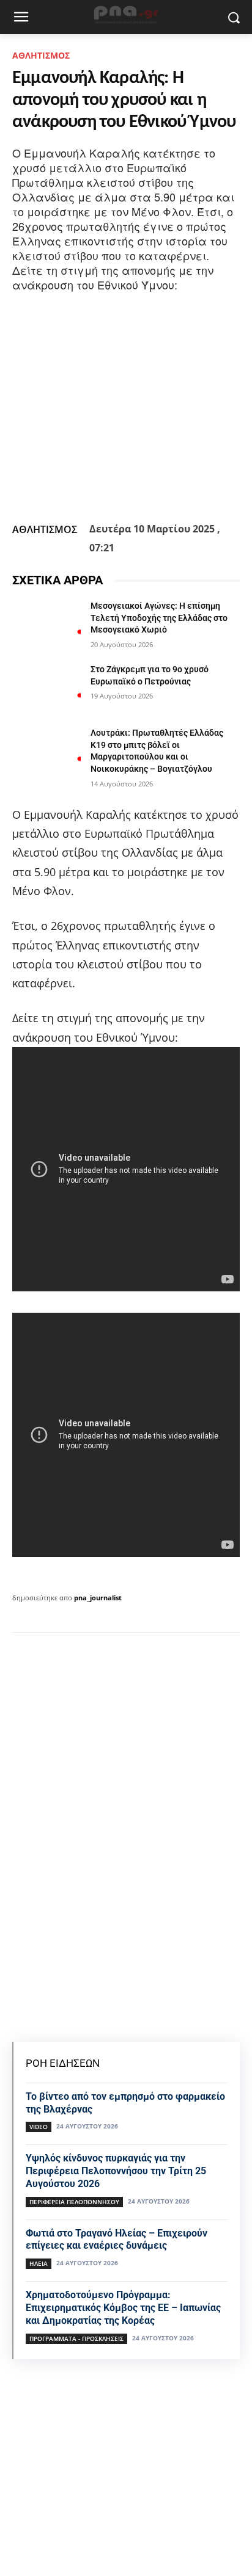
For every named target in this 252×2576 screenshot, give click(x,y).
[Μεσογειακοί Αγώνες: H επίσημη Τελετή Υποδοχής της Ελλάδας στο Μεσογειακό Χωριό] (46, 624)
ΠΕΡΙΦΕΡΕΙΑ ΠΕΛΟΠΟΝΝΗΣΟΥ (74, 2202)
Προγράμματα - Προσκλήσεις (76, 2338)
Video (39, 2127)
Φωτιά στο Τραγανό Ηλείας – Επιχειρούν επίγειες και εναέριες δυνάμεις (117, 2240)
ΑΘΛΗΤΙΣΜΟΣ (41, 55)
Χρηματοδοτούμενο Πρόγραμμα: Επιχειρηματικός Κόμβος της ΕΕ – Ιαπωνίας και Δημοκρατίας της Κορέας (123, 2308)
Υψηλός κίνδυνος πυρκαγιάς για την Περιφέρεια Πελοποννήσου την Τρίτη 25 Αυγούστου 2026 (116, 2171)
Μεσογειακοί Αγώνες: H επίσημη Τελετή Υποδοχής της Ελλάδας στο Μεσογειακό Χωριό (159, 618)
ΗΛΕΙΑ (39, 2263)
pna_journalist (98, 1598)
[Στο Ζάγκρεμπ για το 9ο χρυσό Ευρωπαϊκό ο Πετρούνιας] (46, 688)
